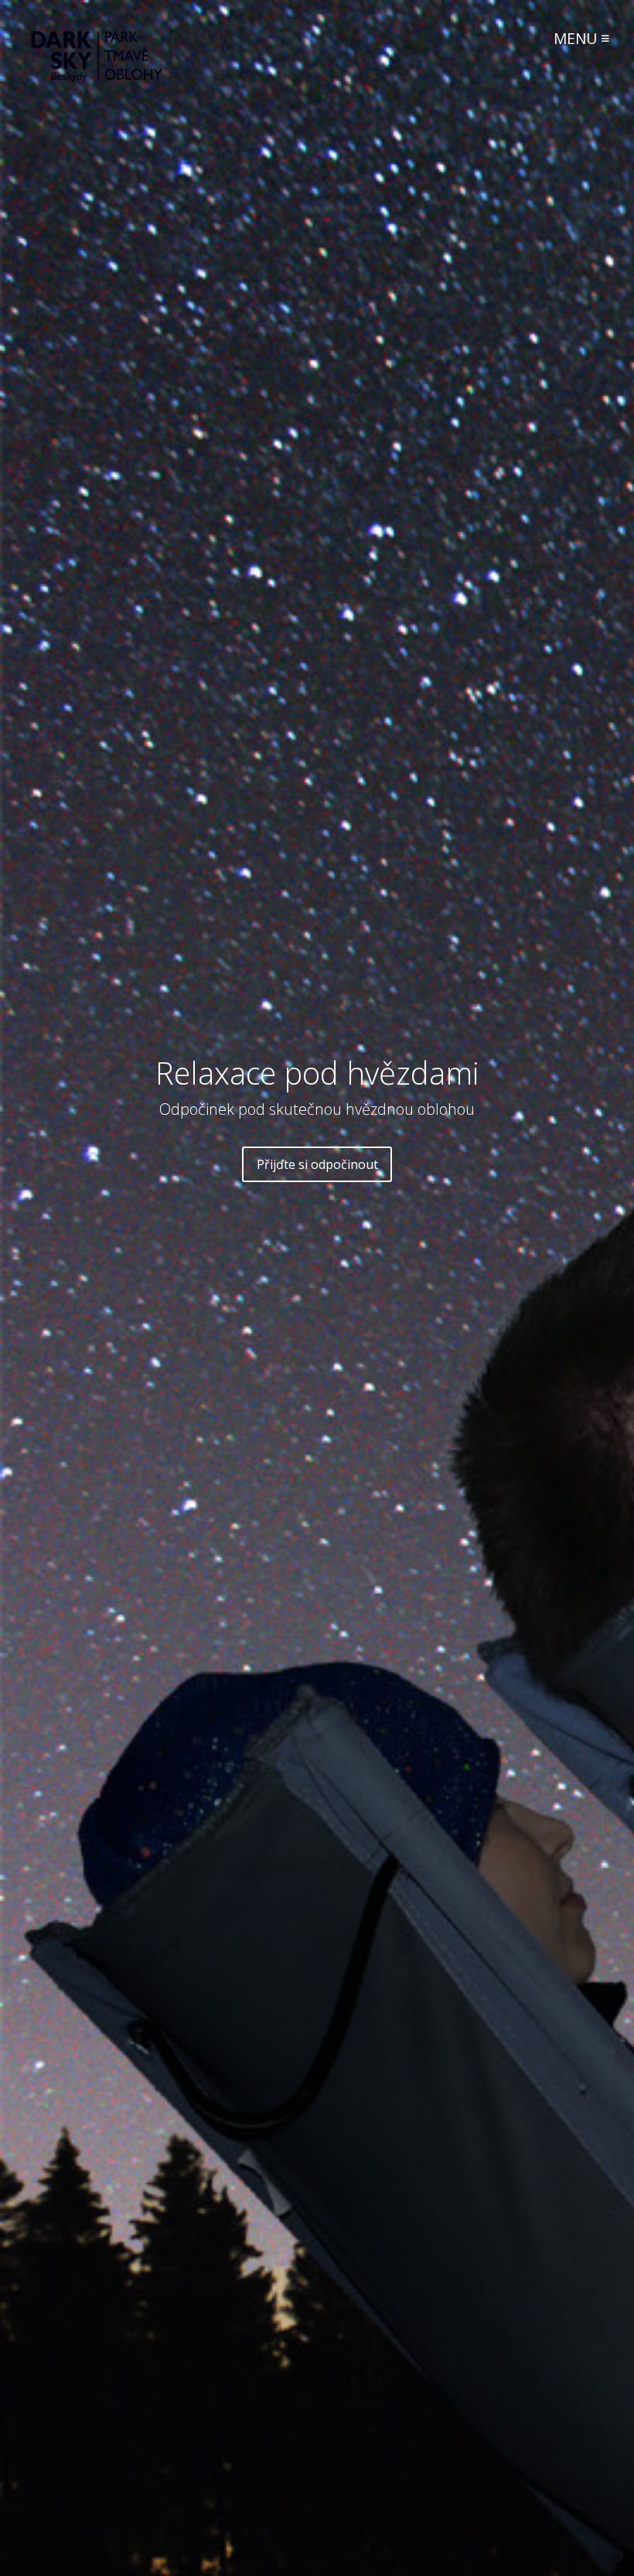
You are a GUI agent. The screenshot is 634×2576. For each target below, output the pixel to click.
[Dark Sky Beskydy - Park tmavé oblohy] (97, 78)
